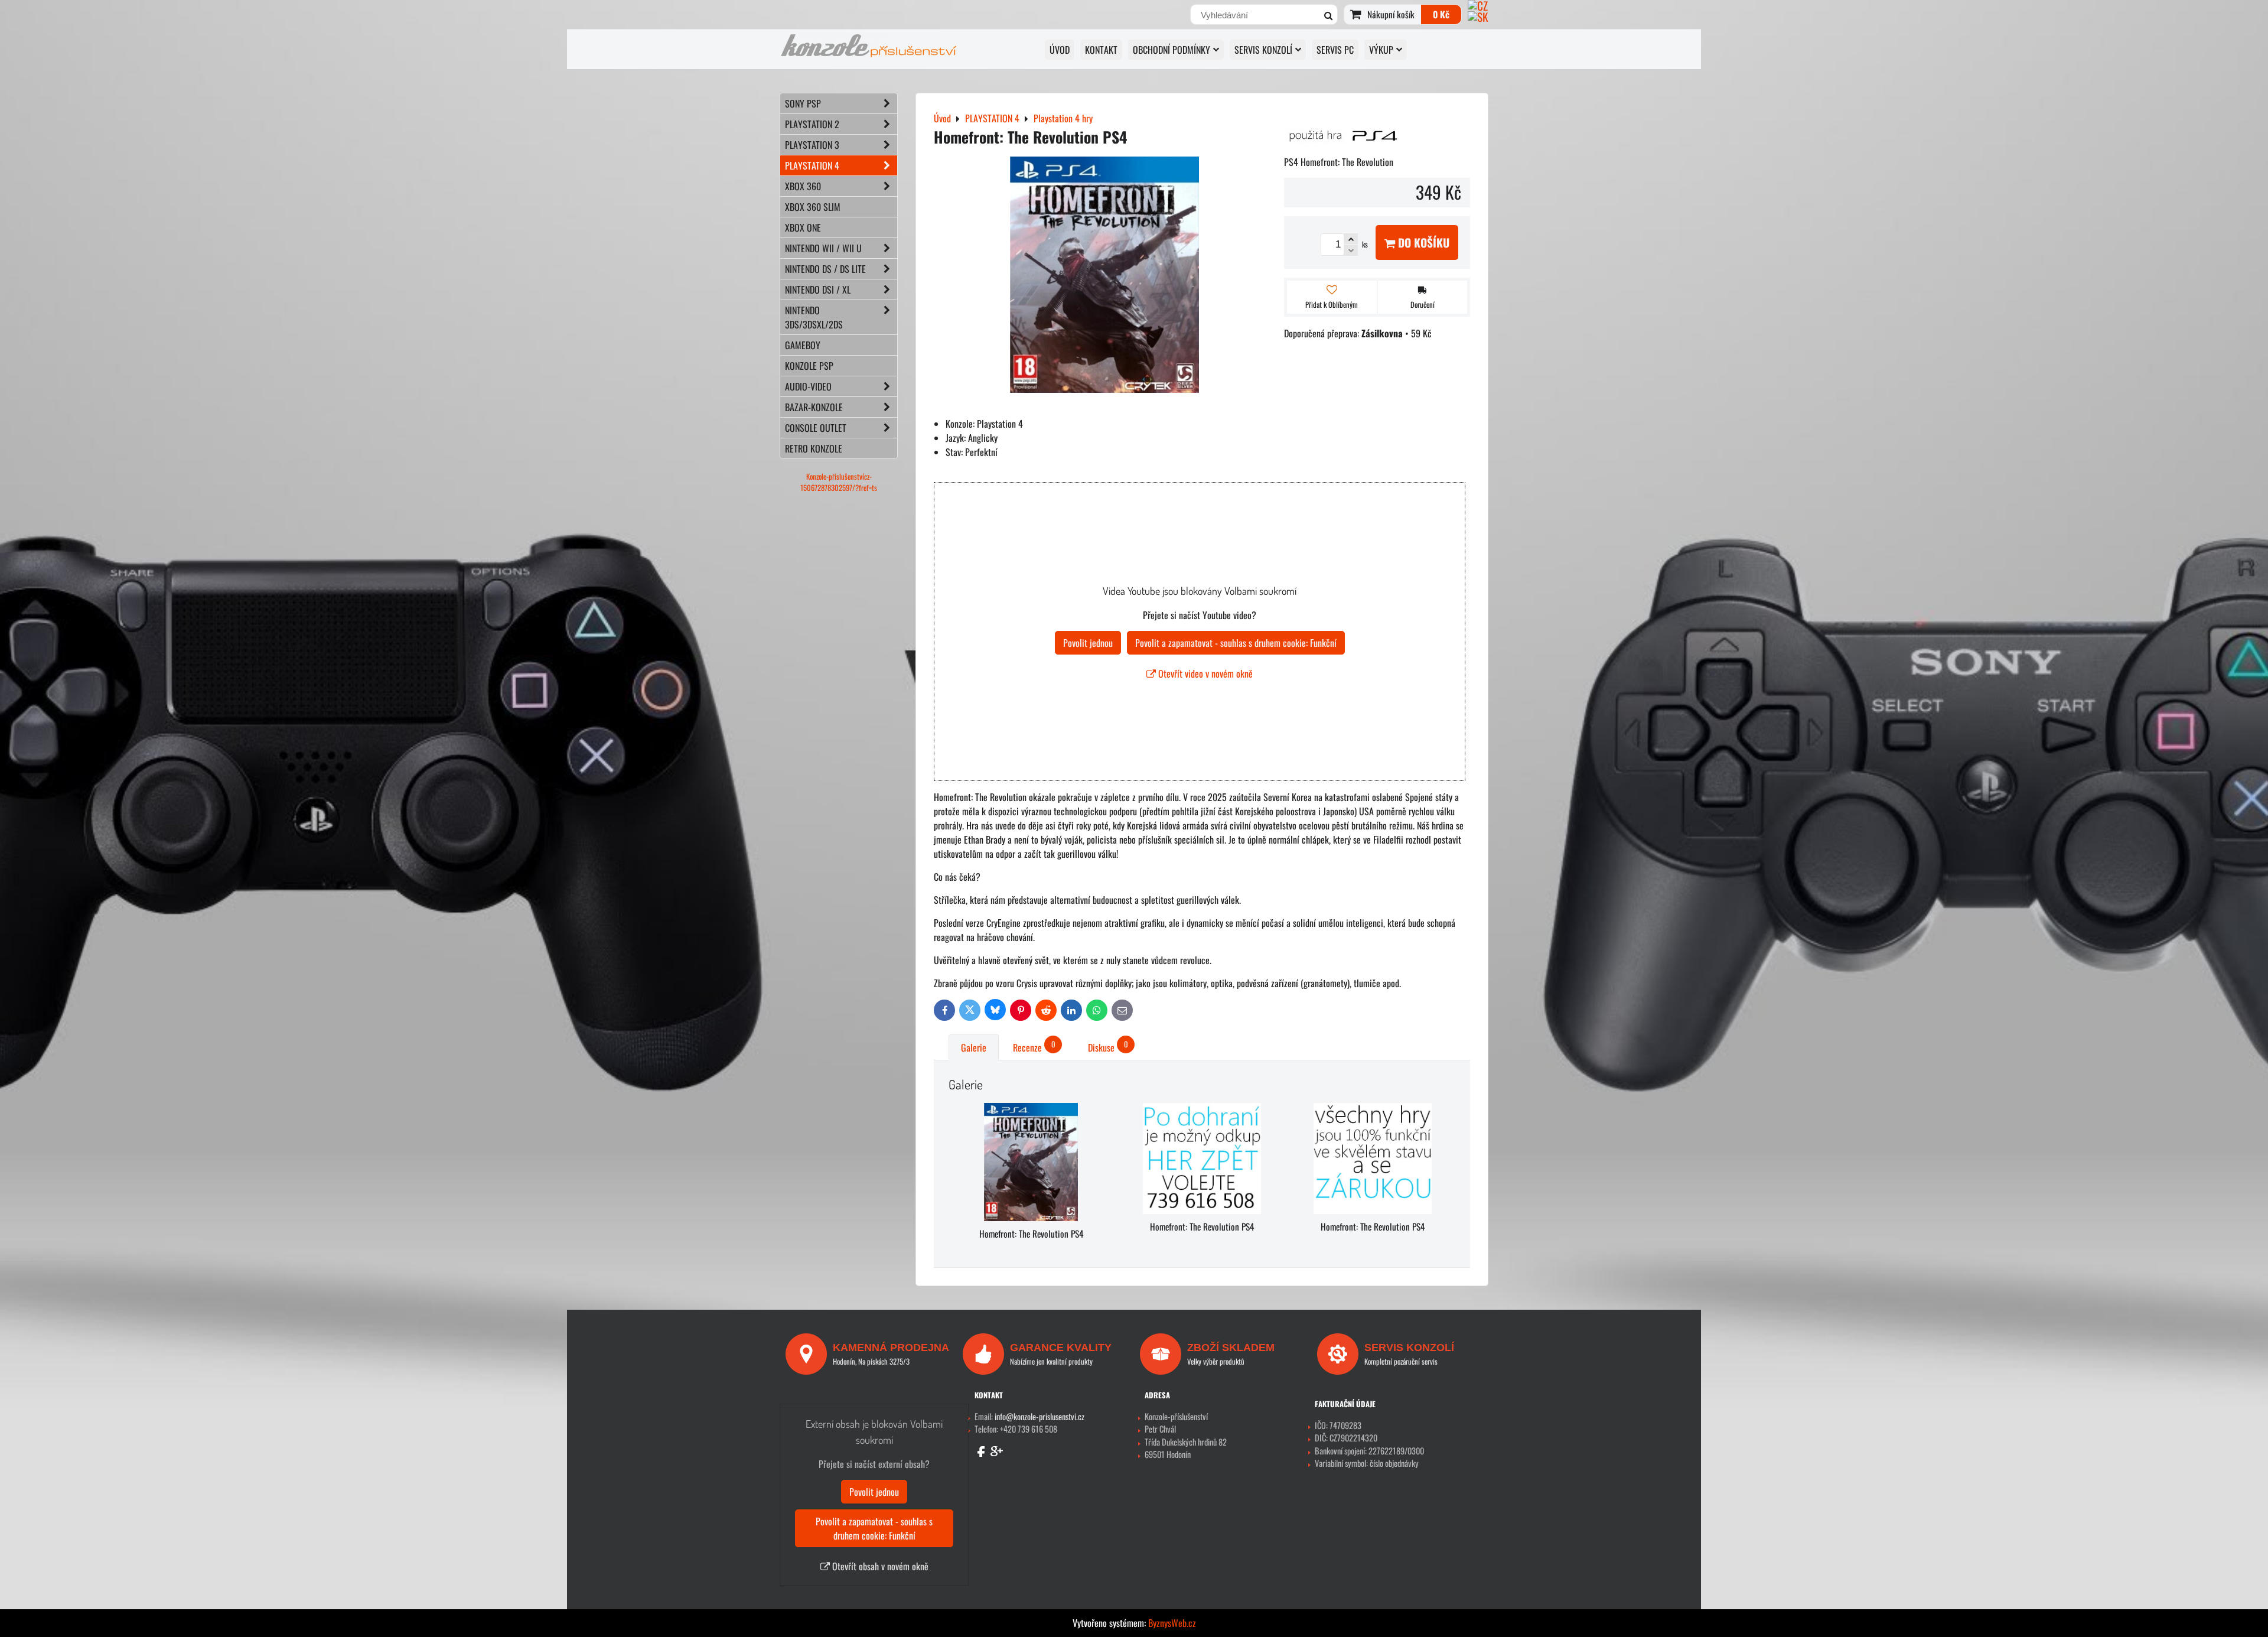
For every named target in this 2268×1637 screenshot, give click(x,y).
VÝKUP (1381, 50)
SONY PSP (803, 103)
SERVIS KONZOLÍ (1263, 50)
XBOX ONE (803, 227)
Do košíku (1422, 243)
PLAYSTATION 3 (812, 145)
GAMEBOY (803, 345)
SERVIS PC (1335, 50)
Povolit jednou (1088, 643)
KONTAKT (1101, 50)
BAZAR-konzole (814, 407)
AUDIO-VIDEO (808, 386)
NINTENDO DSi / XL (818, 289)
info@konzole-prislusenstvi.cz (1039, 1416)
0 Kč (1441, 14)
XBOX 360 (803, 186)
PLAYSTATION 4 (812, 165)
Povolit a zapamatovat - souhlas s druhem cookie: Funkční (1236, 643)
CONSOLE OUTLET (816, 428)
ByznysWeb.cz (1172, 1623)
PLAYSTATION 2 (812, 124)
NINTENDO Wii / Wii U (823, 248)
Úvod (1060, 50)
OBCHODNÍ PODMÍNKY (1172, 50)
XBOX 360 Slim (813, 207)
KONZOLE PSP (809, 366)
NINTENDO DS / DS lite (825, 269)
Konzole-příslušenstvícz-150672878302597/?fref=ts (839, 482)
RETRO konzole (814, 448)
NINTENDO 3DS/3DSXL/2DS (814, 317)
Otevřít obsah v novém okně (879, 1566)
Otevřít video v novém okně (1204, 673)
